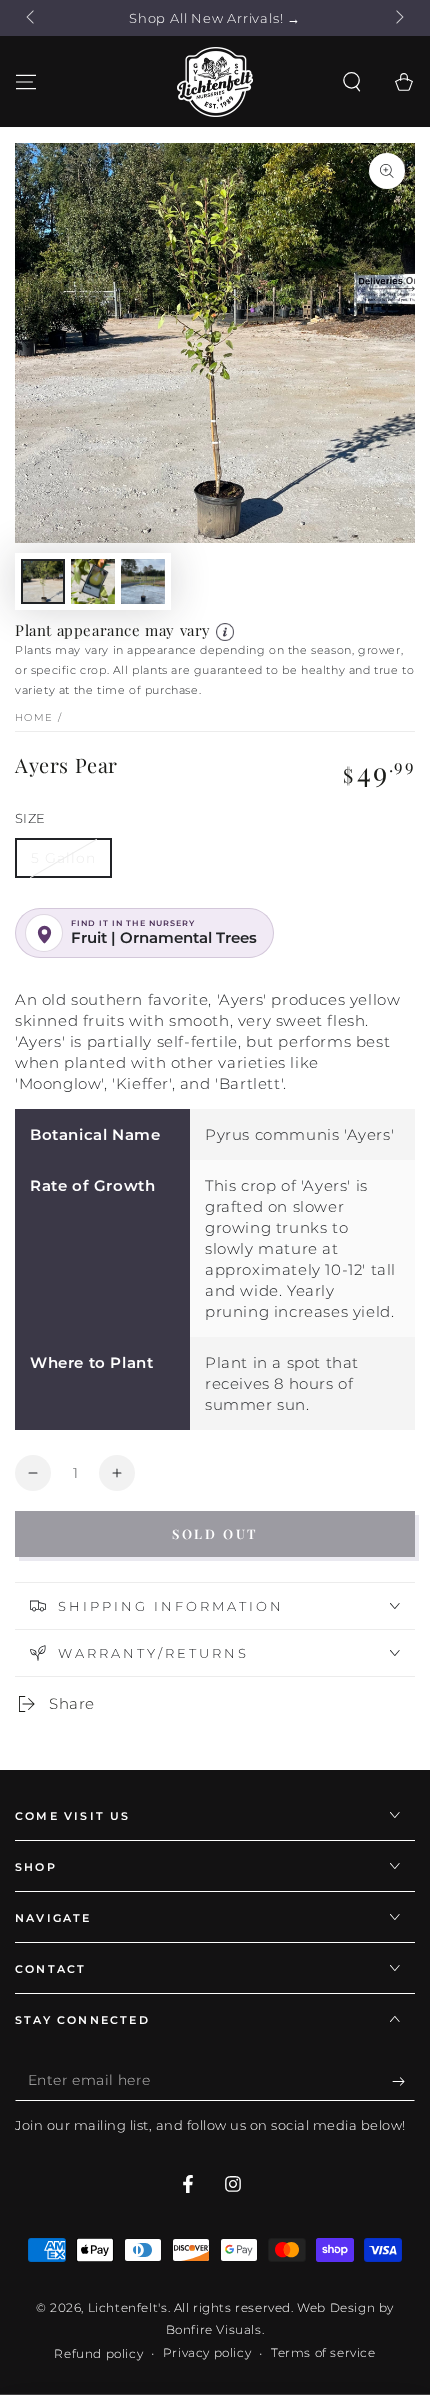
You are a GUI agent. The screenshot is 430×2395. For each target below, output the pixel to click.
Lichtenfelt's (128, 2307)
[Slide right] (398, 18)
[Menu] (26, 82)
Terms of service (323, 2352)
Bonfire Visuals (214, 2329)
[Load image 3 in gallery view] (143, 581)
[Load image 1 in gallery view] (43, 581)
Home (34, 717)
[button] (352, 82)
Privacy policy (207, 2352)
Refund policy (98, 2353)
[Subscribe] (403, 2081)
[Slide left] (32, 18)
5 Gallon (63, 858)
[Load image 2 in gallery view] (93, 581)
